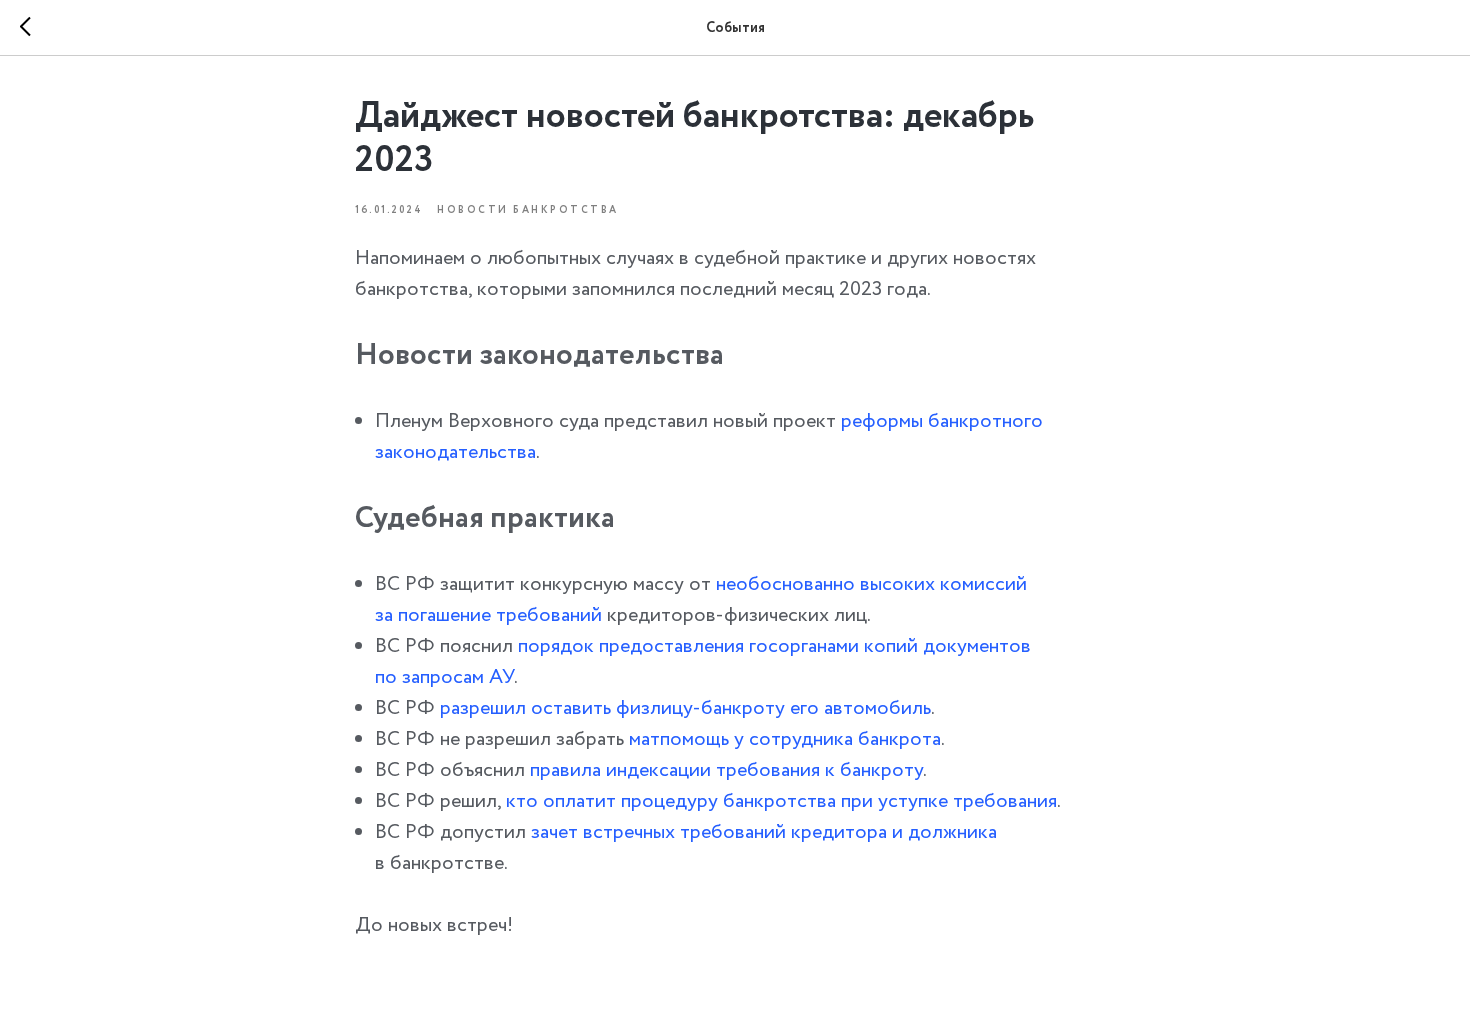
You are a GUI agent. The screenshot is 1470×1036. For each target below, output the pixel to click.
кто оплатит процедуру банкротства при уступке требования (781, 801)
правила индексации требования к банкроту (726, 770)
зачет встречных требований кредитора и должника (764, 832)
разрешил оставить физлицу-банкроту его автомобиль (685, 708)
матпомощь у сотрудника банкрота (785, 739)
